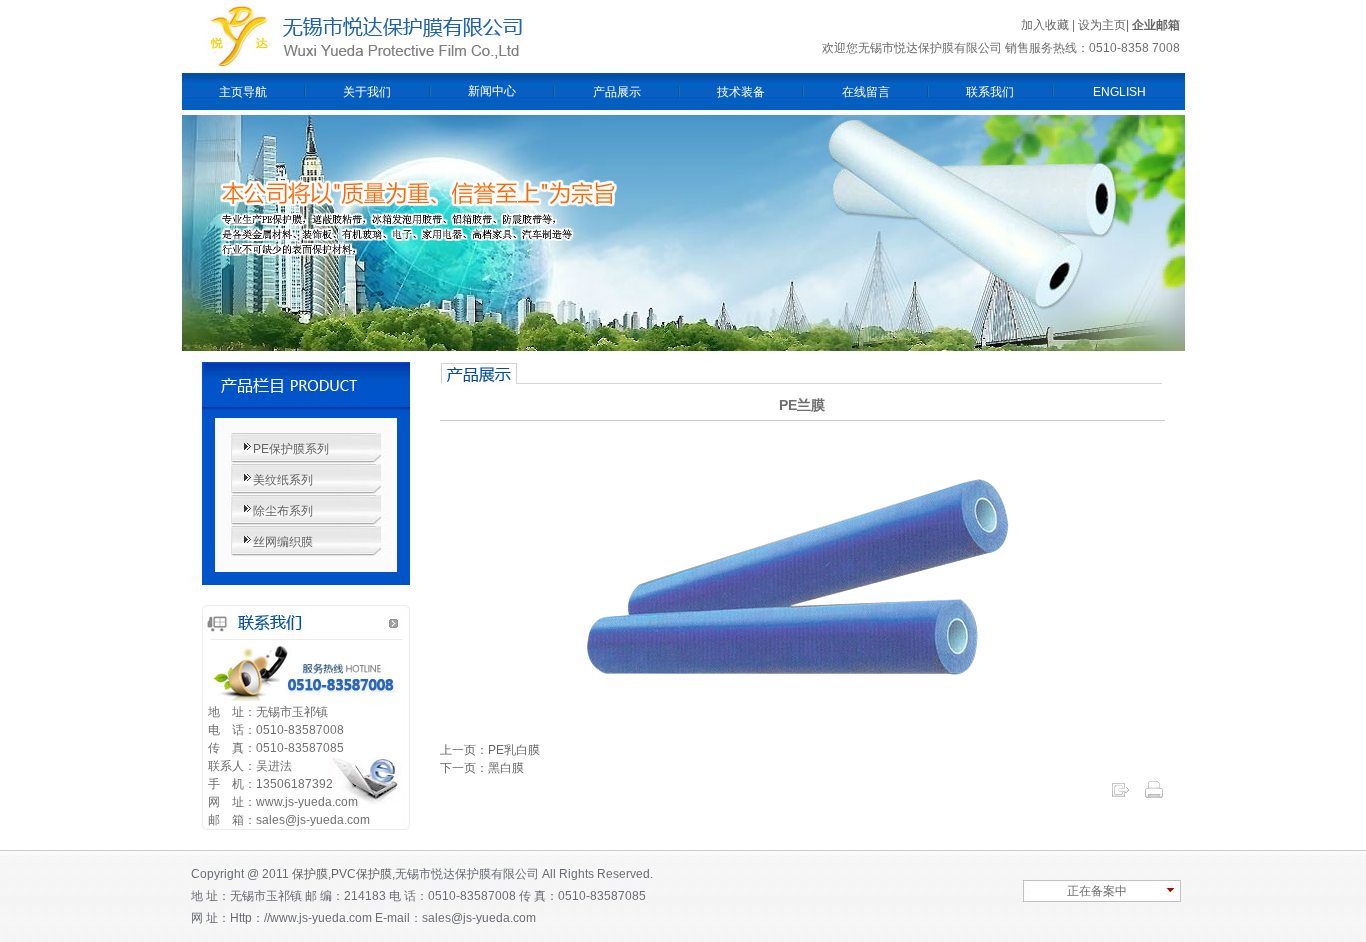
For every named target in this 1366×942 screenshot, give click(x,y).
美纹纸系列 (283, 480)
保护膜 (310, 874)
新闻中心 (492, 91)
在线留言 (866, 92)
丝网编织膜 (283, 542)
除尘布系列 (283, 511)
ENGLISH (1119, 92)
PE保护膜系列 (291, 449)
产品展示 (617, 92)
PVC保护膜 (361, 874)
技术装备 (741, 92)
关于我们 (367, 92)
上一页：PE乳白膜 (490, 750)
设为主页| (1105, 25)
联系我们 (990, 92)
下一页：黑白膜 (482, 768)
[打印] (1154, 796)
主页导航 (243, 92)
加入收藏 (1045, 25)
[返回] (1120, 796)
